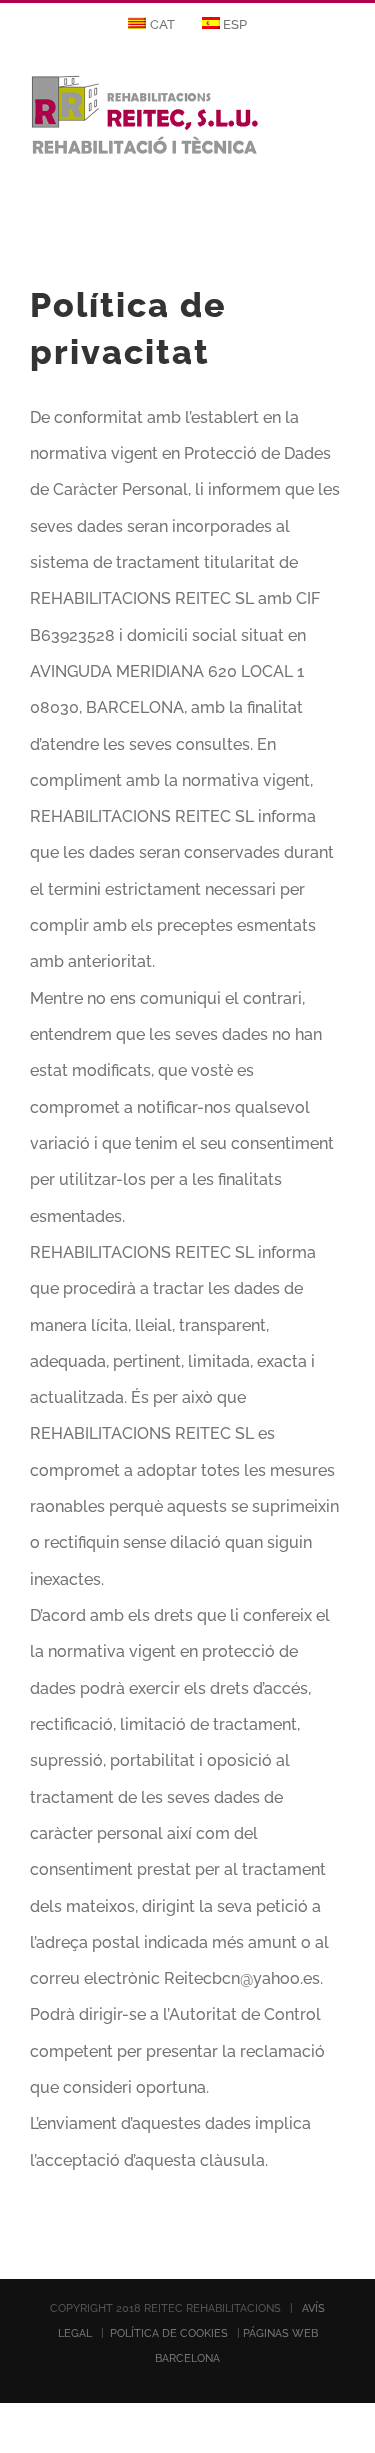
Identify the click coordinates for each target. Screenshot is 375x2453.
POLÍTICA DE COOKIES (169, 2333)
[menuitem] (151, 25)
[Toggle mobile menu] (337, 103)
